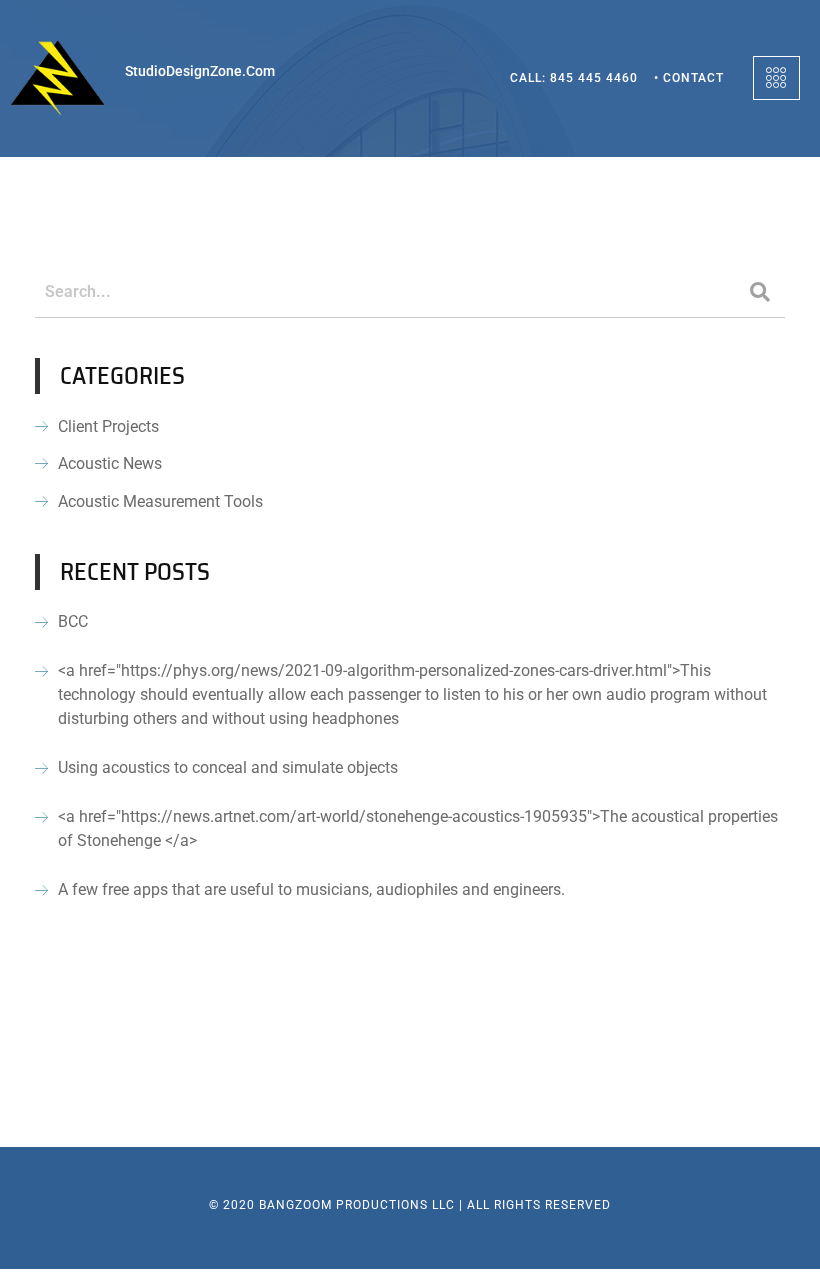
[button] (776, 78)
